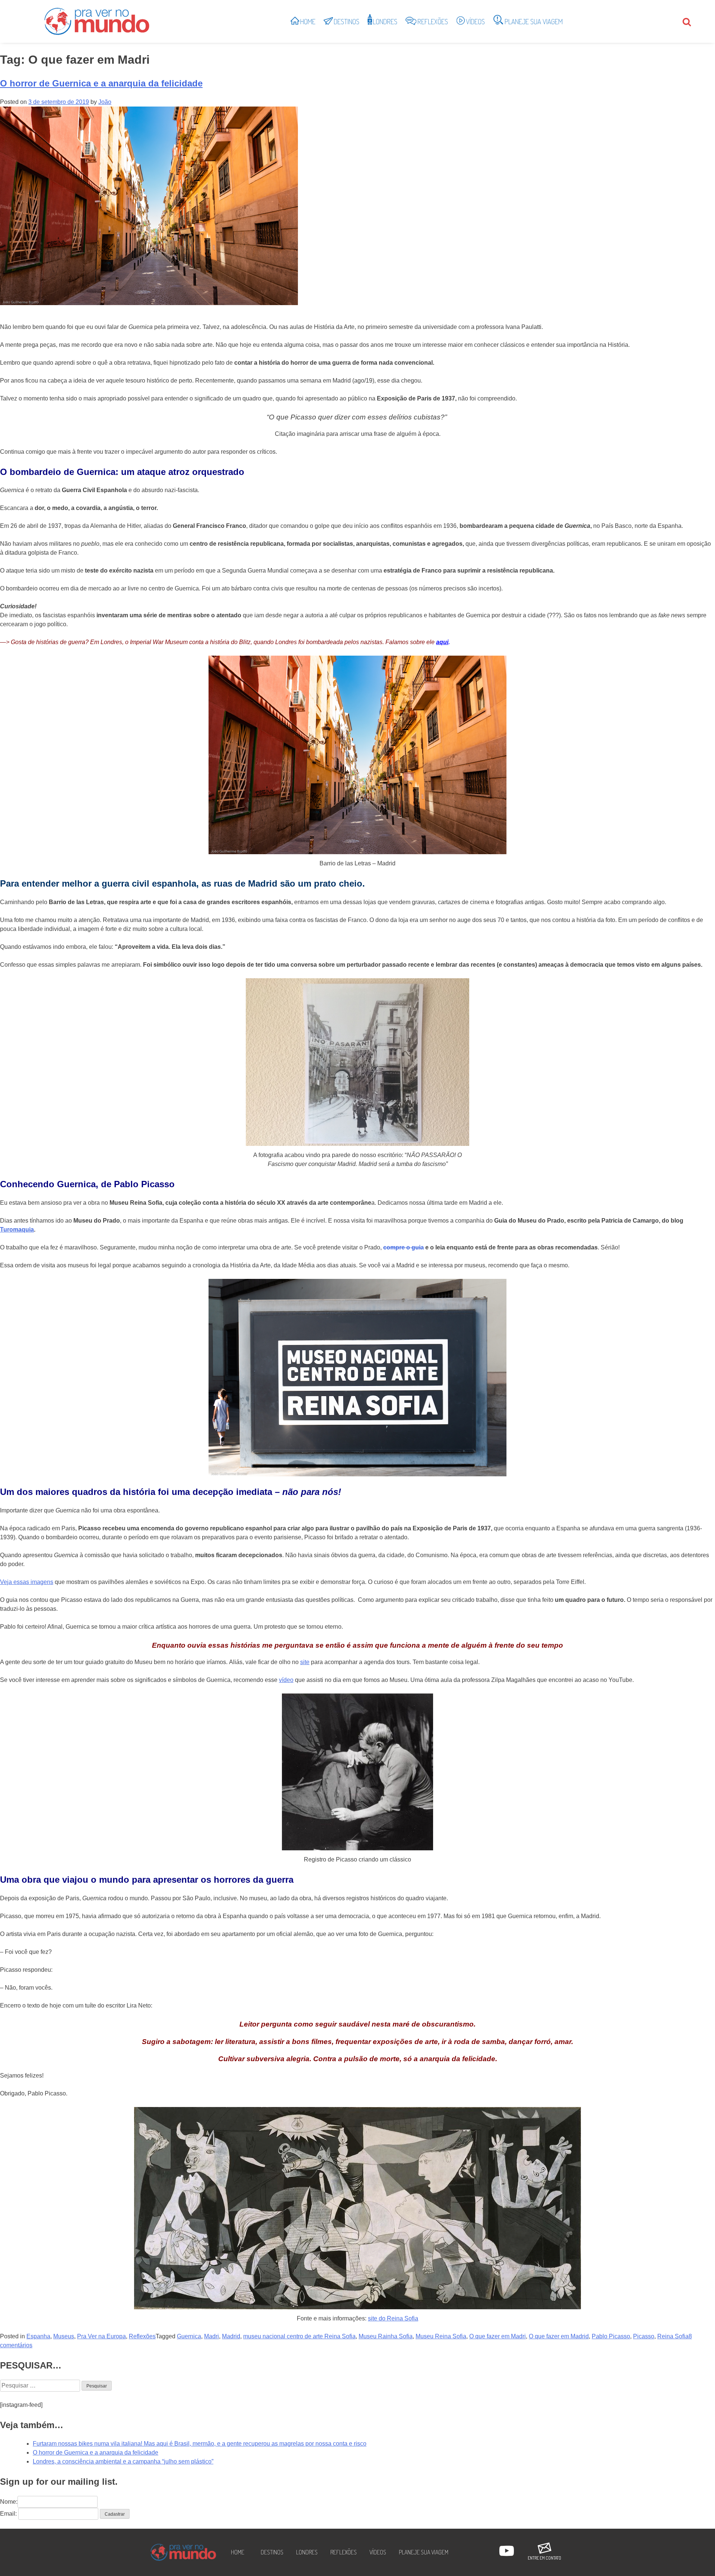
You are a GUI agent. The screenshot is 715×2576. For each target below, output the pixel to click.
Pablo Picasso (611, 2336)
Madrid (231, 2336)
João (105, 102)
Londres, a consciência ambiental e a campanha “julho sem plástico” (123, 2461)
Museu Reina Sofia (441, 2336)
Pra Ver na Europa (101, 2336)
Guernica (189, 2336)
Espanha (38, 2336)
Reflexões (142, 2336)
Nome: (9, 2502)
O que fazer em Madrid (559, 2336)
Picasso (644, 2336)
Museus (64, 2336)
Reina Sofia (673, 2336)
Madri (212, 2336)
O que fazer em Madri (498, 2336)
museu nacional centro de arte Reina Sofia (299, 2336)
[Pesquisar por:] (41, 2385)
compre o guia (403, 1247)
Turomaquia (17, 1230)
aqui (442, 642)
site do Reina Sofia (393, 2318)
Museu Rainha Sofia (386, 2336)
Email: (8, 2514)
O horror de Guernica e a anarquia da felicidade (101, 83)
